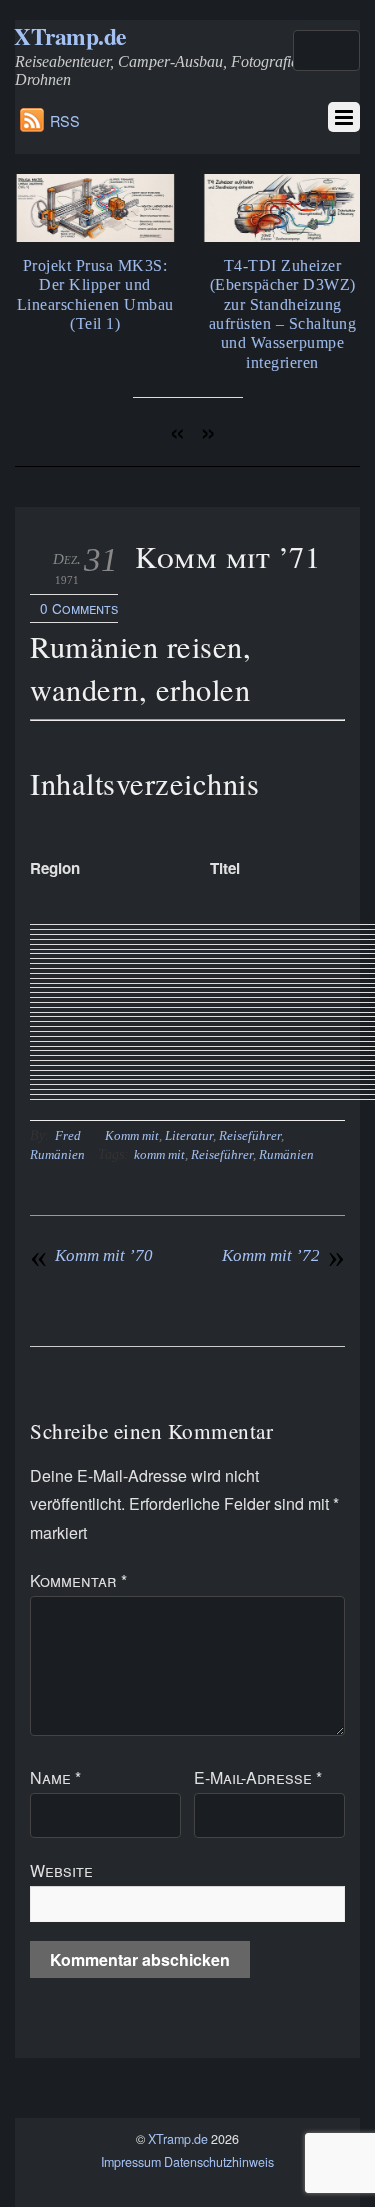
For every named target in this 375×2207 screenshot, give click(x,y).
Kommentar (78, 1580)
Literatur (189, 1135)
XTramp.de (178, 2139)
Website (61, 1870)
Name (55, 1777)
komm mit (159, 1154)
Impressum (131, 2162)
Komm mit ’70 (91, 1256)
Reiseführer (250, 1135)
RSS (65, 120)
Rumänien (57, 1154)
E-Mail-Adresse (258, 1777)
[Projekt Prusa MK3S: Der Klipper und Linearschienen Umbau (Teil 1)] (94, 236)
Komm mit (132, 1135)
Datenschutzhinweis (219, 2162)
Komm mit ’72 (283, 1256)
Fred (68, 1135)
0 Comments (79, 608)
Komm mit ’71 (227, 556)
